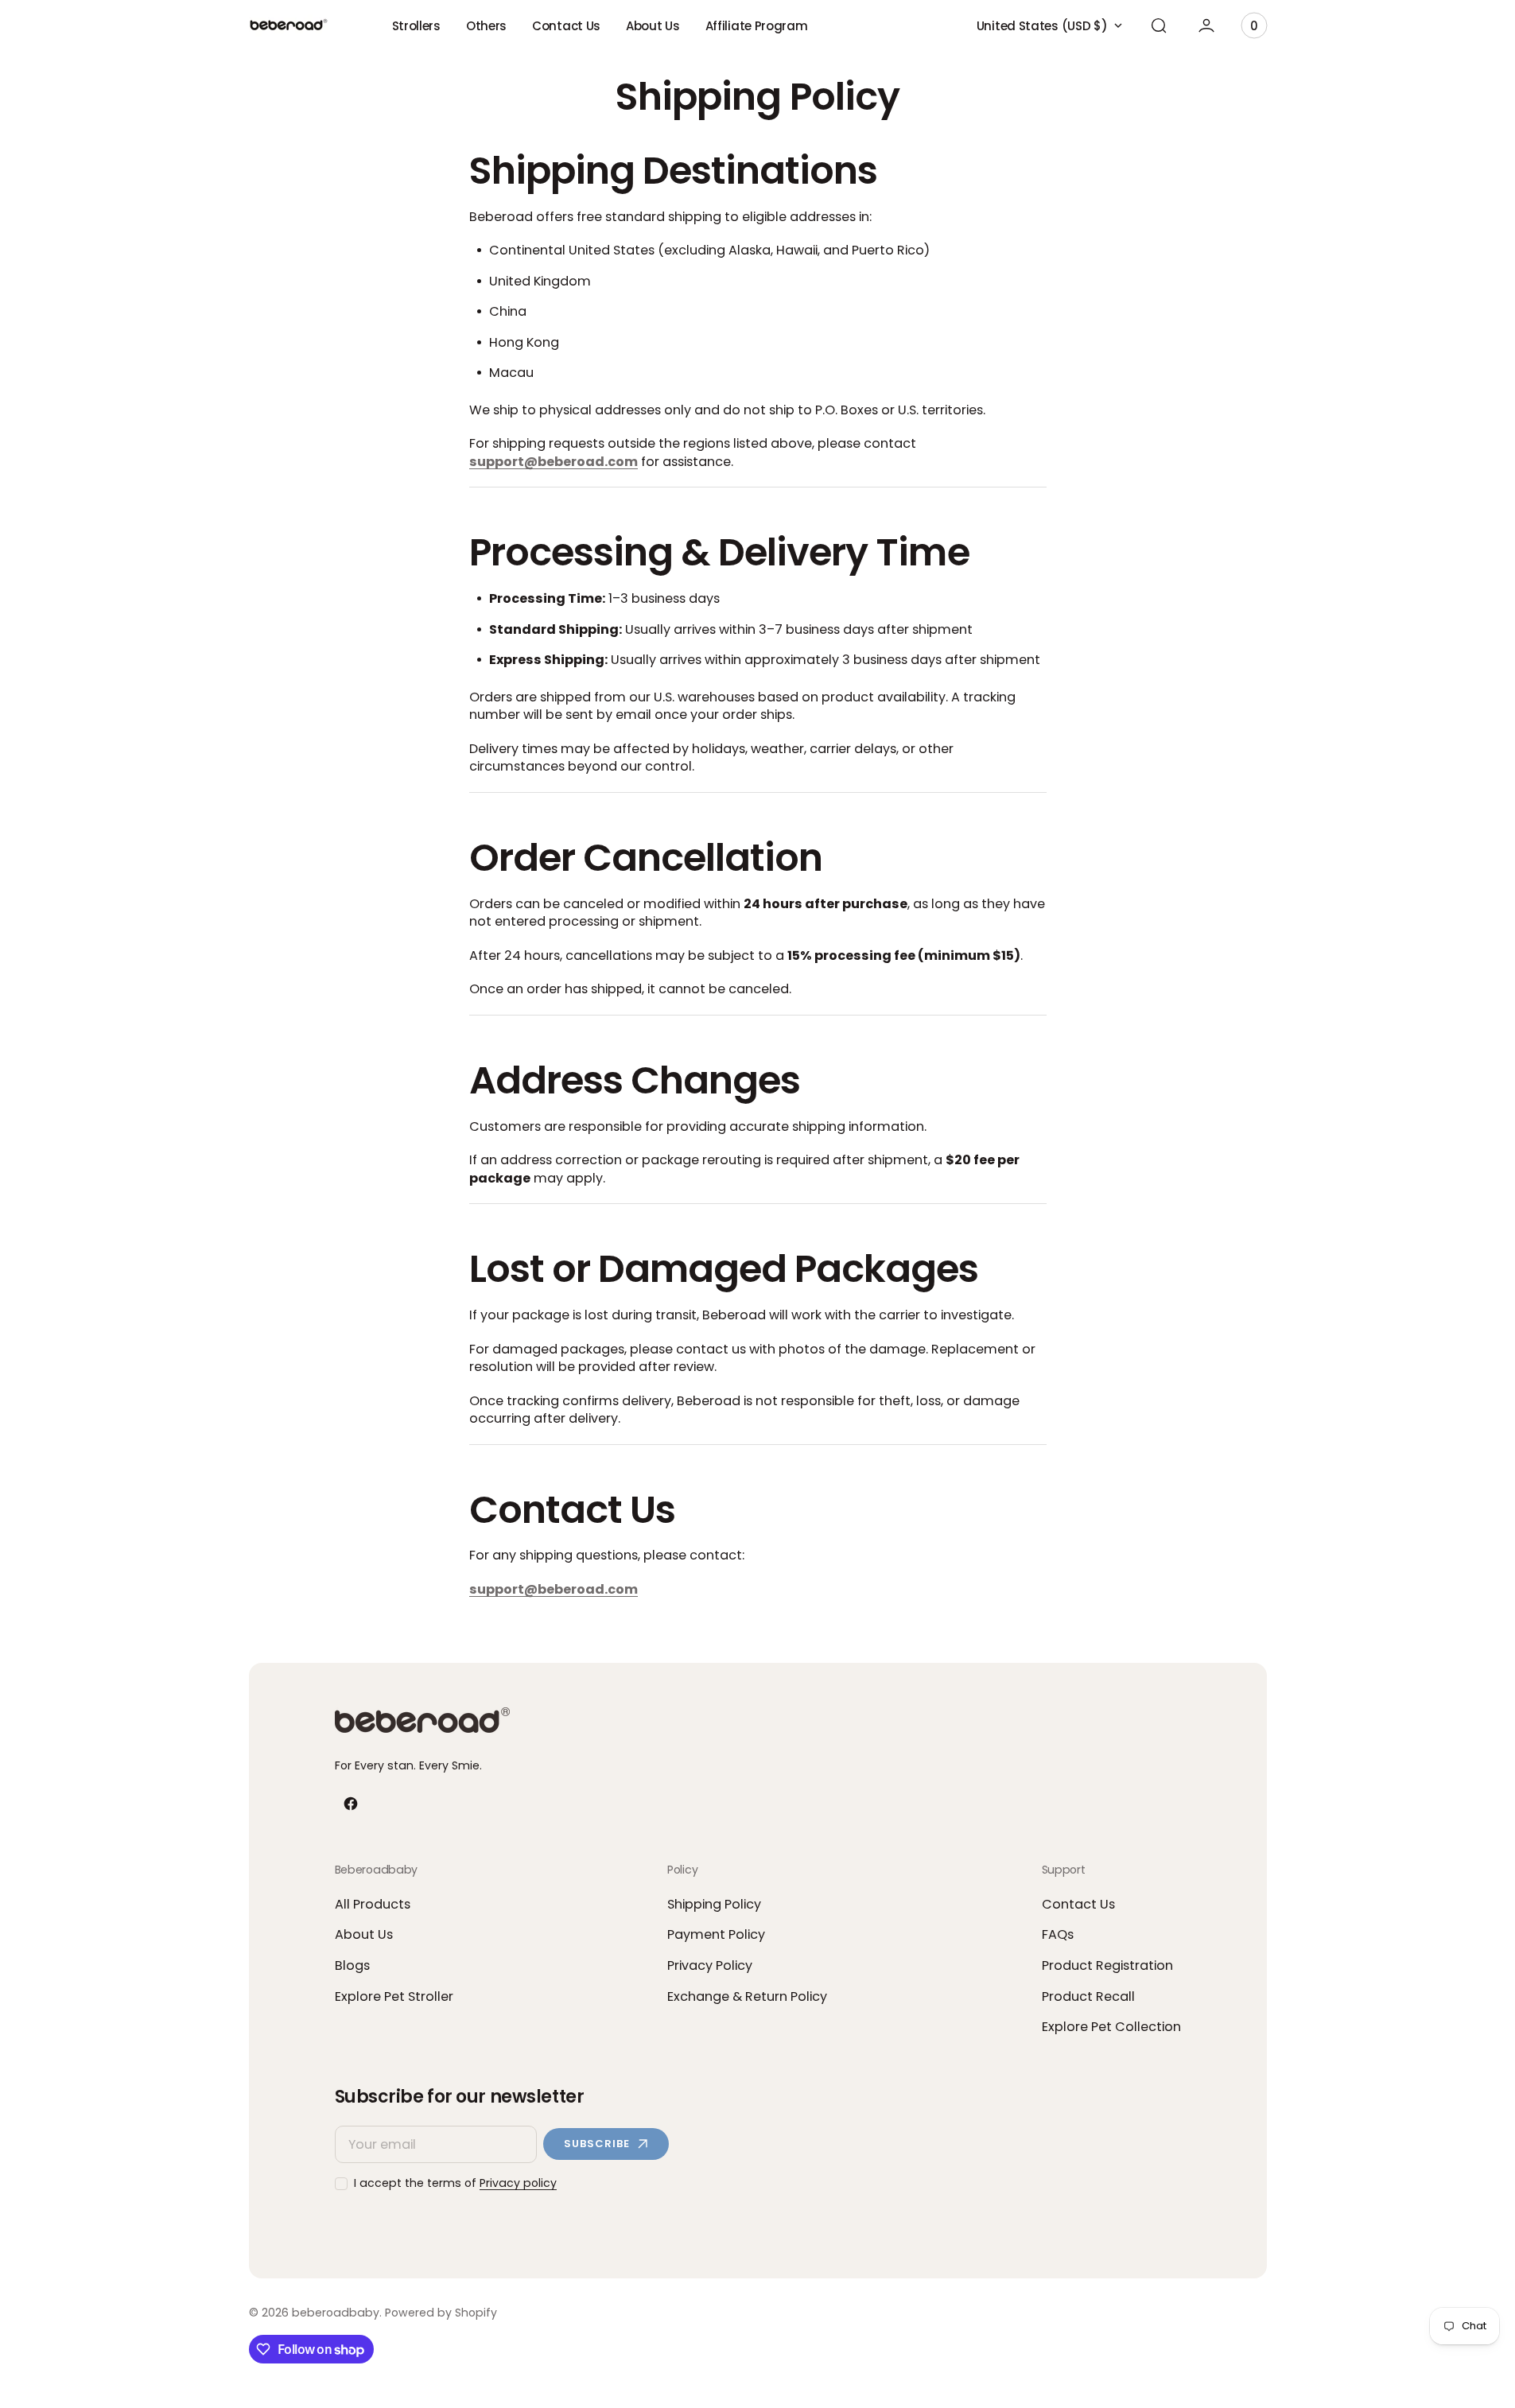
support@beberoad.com (554, 462)
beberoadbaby (336, 2313)
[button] (1159, 25)
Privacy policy (518, 2183)
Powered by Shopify (441, 2313)
